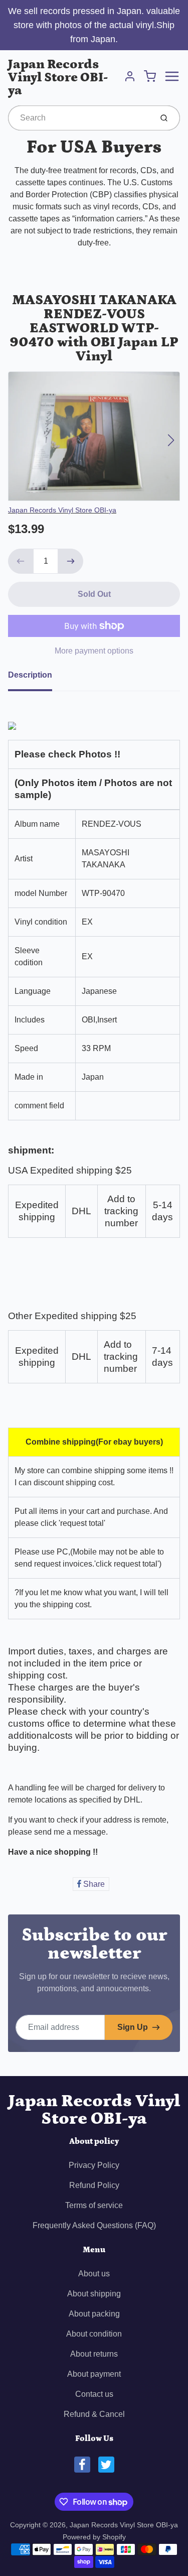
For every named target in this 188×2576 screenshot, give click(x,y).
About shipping (94, 2294)
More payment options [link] (94, 651)
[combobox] (79, 118)
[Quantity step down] (21, 561)
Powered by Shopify (94, 2537)
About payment (94, 2374)
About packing (94, 2314)
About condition (94, 2334)
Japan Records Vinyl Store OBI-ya (58, 78)
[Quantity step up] (71, 561)
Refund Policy (94, 2185)
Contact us (94, 2394)
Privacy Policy (94, 2165)
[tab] (36, 678)
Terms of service (94, 2205)
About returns (94, 2354)
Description (30, 675)
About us (94, 2274)
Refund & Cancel (94, 2414)
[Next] (171, 440)
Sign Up (133, 2027)
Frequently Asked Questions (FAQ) (94, 2225)
